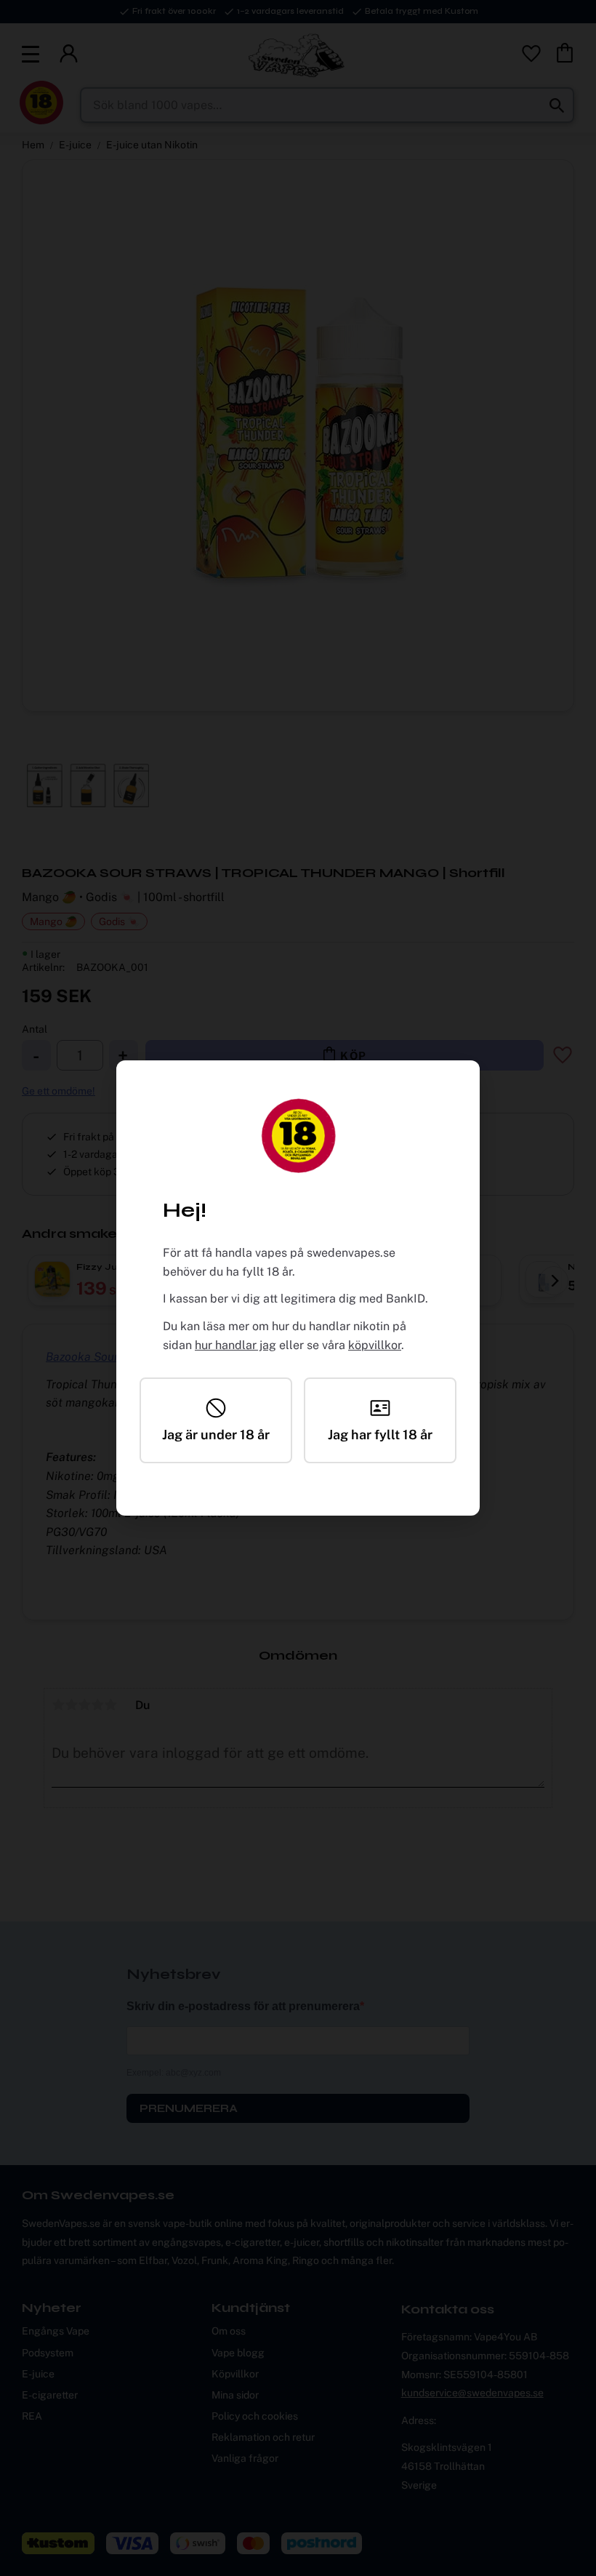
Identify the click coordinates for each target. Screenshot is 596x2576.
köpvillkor (375, 1345)
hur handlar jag (235, 1345)
